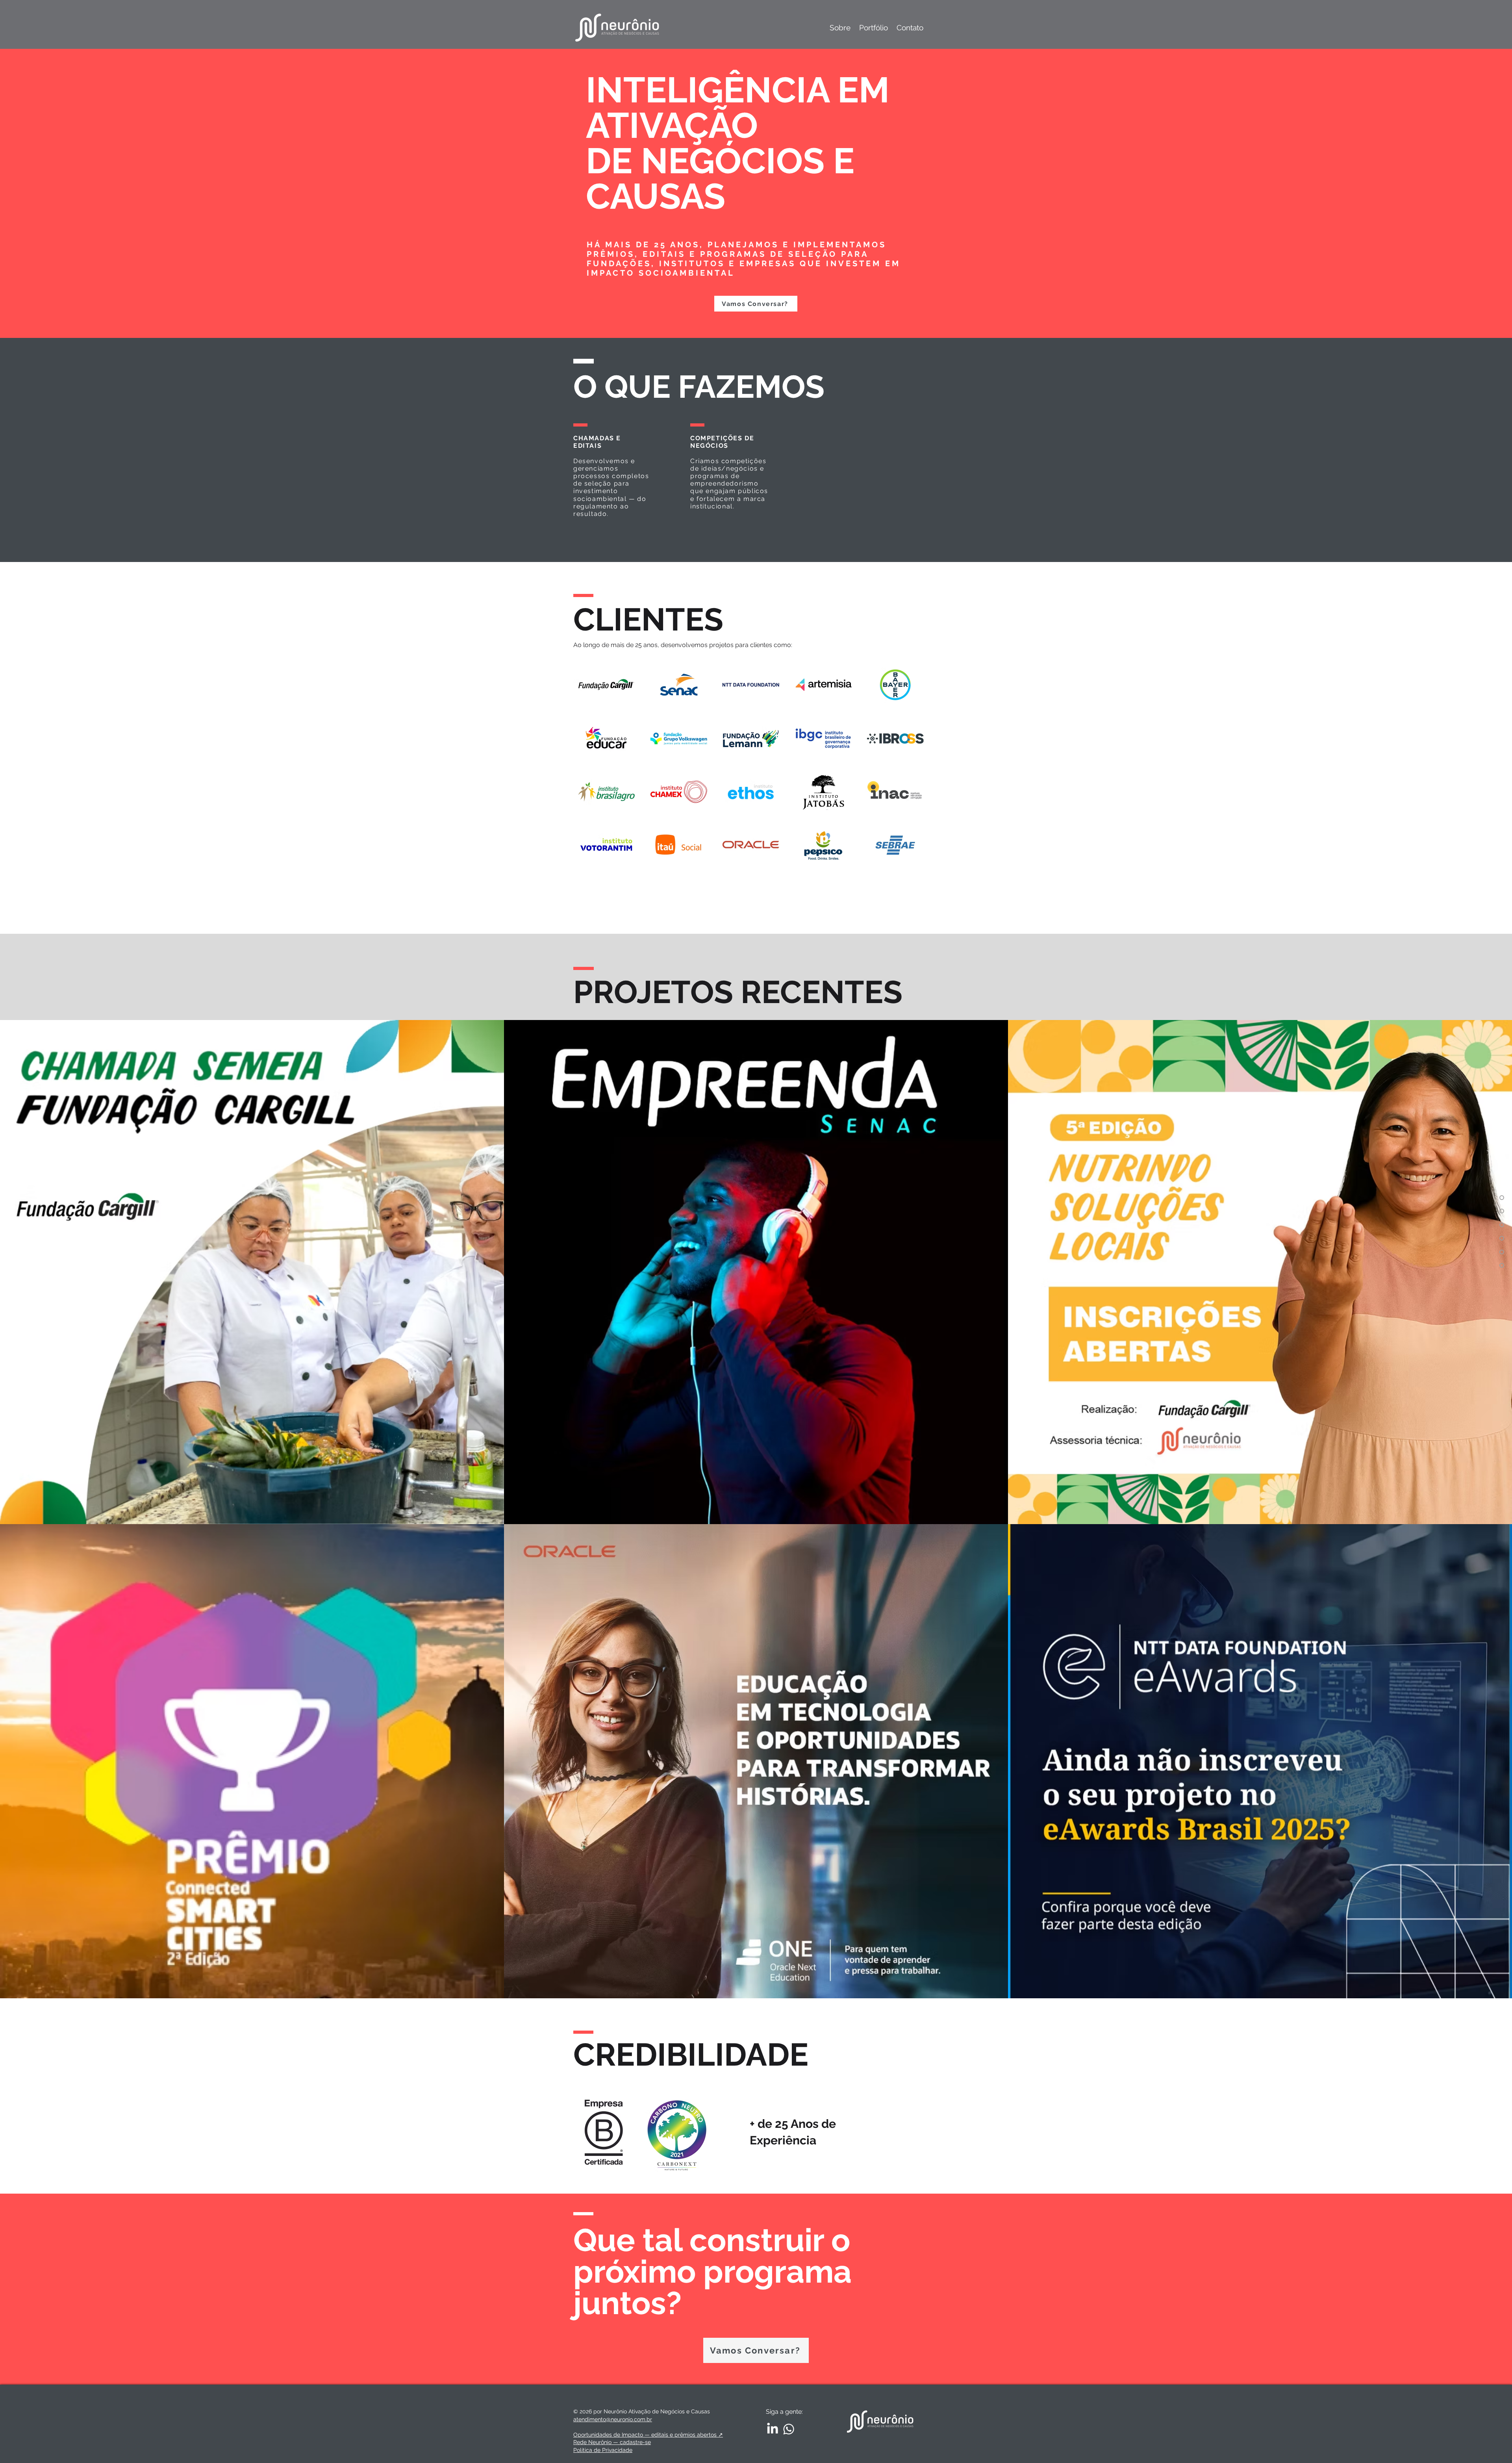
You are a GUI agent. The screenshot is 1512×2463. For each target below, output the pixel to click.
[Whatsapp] (789, 2429)
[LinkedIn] (773, 2429)
